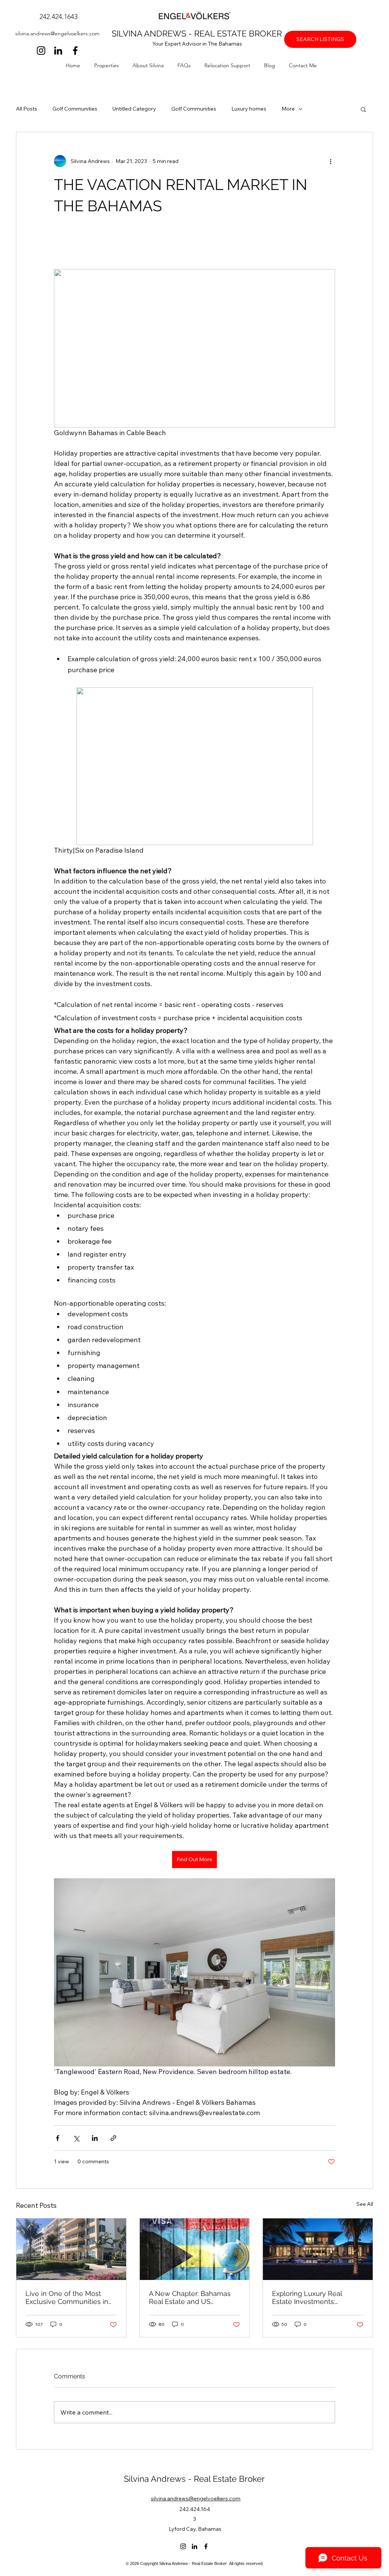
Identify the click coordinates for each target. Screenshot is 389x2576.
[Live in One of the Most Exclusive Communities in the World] (71, 2249)
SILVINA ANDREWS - (153, 33)
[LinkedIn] (58, 51)
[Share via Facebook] (58, 2138)
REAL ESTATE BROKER (238, 33)
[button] (110, 65)
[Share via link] (113, 2138)
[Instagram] (41, 51)
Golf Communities (75, 109)
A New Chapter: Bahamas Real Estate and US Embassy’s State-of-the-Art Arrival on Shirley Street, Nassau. (192, 2297)
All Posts (27, 109)
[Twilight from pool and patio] (318, 2249)
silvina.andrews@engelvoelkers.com (57, 33)
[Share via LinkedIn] (95, 2138)
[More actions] (330, 161)
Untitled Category (134, 109)
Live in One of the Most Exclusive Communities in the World (67, 2297)
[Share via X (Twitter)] (76, 2138)
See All (365, 2204)
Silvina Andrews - (159, 2479)
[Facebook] (75, 51)
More (288, 109)
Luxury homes (249, 109)
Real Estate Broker (229, 2479)
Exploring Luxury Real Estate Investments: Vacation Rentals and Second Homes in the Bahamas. (307, 2297)
